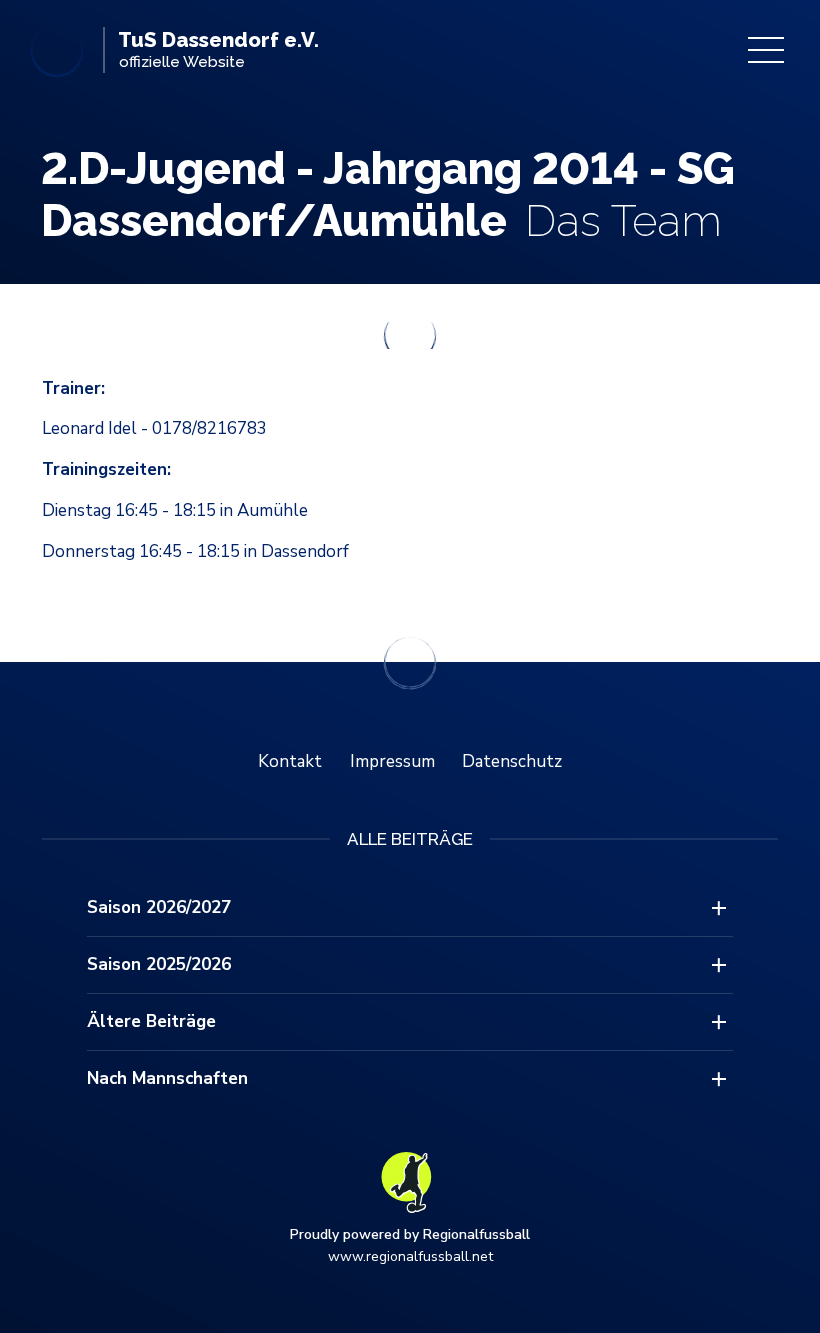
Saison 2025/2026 (159, 964)
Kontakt (290, 761)
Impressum (392, 761)
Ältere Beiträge (151, 1021)
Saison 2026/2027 (159, 907)
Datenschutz (512, 761)
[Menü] (766, 50)
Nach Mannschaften (167, 1078)
